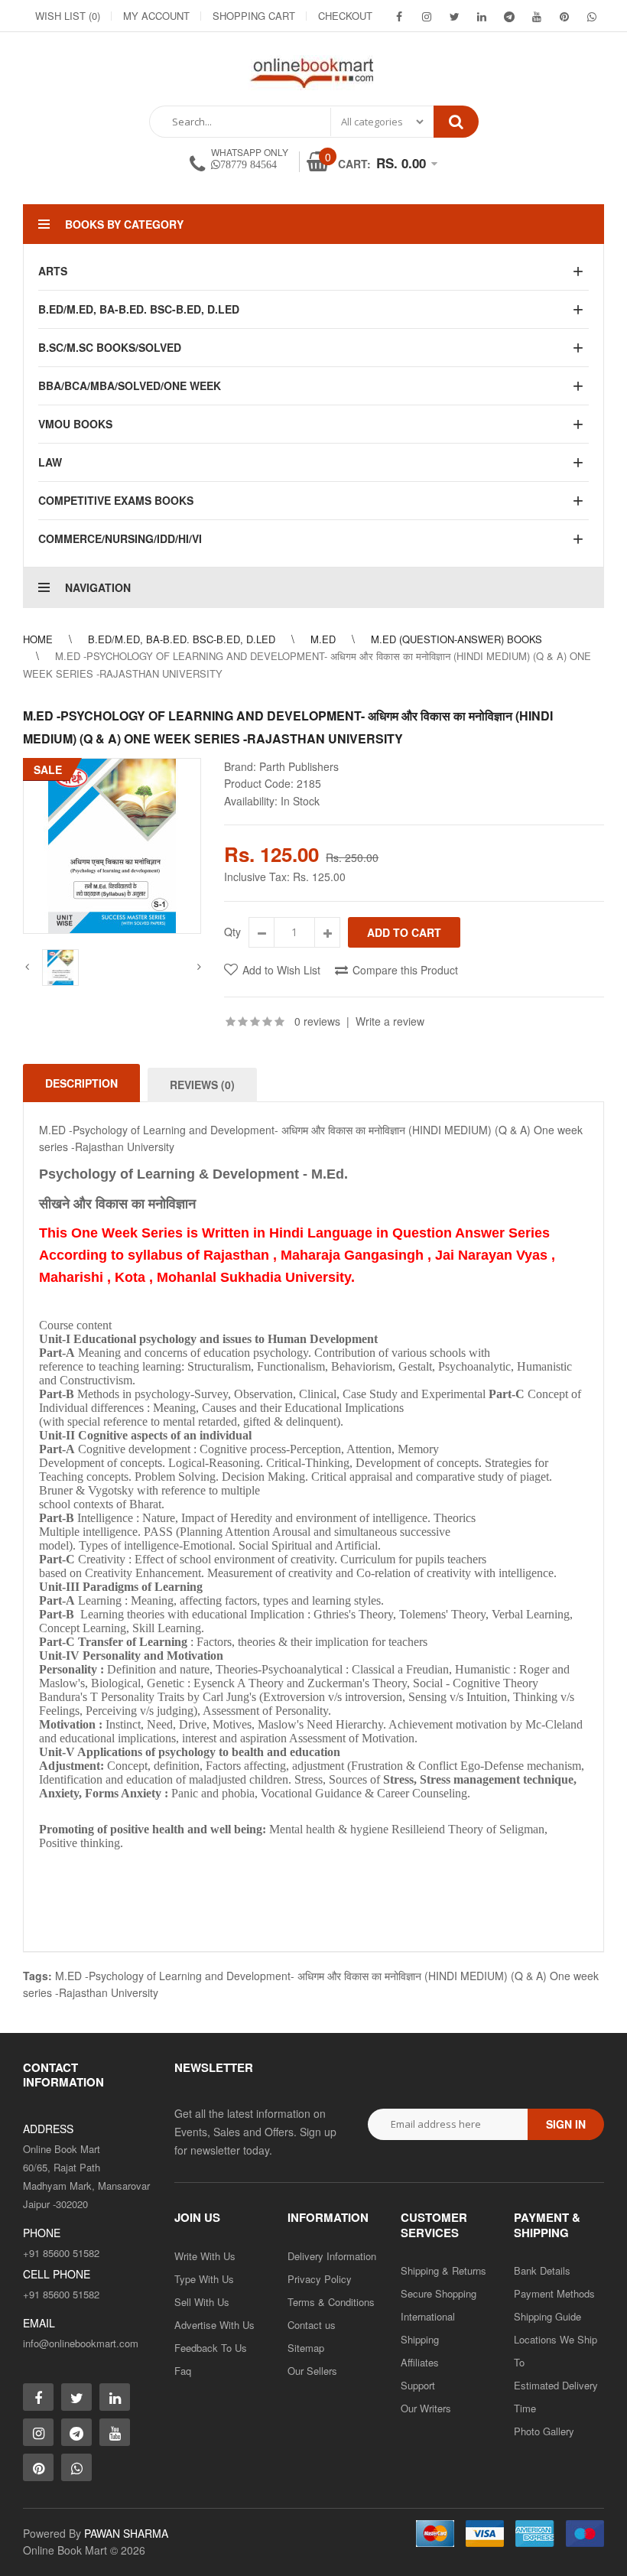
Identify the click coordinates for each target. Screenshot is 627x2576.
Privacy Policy (320, 2279)
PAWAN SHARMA (126, 2533)
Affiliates (420, 2362)
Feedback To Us (211, 2348)
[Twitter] (454, 16)
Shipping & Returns (443, 2270)
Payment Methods (554, 2293)
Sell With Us (202, 2302)
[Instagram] (427, 16)
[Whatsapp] (76, 2467)
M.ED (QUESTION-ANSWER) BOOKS (456, 639)
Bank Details (542, 2270)
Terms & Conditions (331, 2302)
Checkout (345, 16)
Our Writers (426, 2408)
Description (81, 1083)
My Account (156, 16)
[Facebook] (399, 16)
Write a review (390, 1021)
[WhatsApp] (592, 16)
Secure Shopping (439, 2293)
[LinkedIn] (482, 16)
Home (38, 639)
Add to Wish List (281, 970)
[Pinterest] (564, 16)
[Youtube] (537, 16)
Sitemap (306, 2348)
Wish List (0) (68, 16)
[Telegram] (509, 16)
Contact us (312, 2325)
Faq (183, 2371)
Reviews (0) (202, 1085)
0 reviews (317, 1021)
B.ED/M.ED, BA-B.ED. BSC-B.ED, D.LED (182, 639)
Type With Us (204, 2279)
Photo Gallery (544, 2431)
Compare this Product (405, 970)
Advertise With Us (214, 2325)
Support (418, 2385)
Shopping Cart (254, 16)
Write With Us (205, 2256)
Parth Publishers (299, 766)
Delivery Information (332, 2256)
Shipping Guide (547, 2316)
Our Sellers (312, 2371)
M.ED (323, 639)
